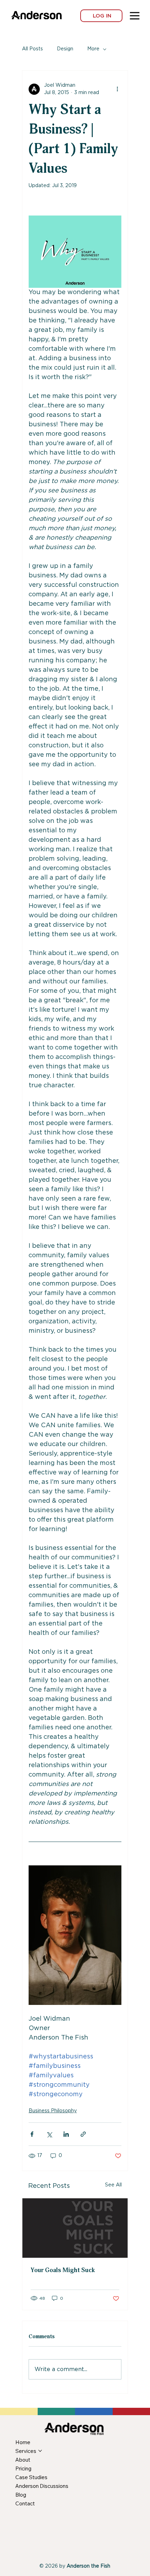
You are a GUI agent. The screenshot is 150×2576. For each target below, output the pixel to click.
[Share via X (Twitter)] (49, 2134)
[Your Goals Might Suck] (75, 2228)
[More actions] (117, 89)
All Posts (32, 49)
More (93, 49)
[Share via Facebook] (32, 2134)
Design (65, 49)
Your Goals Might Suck (63, 2270)
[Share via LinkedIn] (66, 2134)
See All (113, 2185)
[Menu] (135, 16)
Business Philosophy (53, 2111)
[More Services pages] (40, 2451)
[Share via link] (83, 2134)
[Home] (20, 12)
